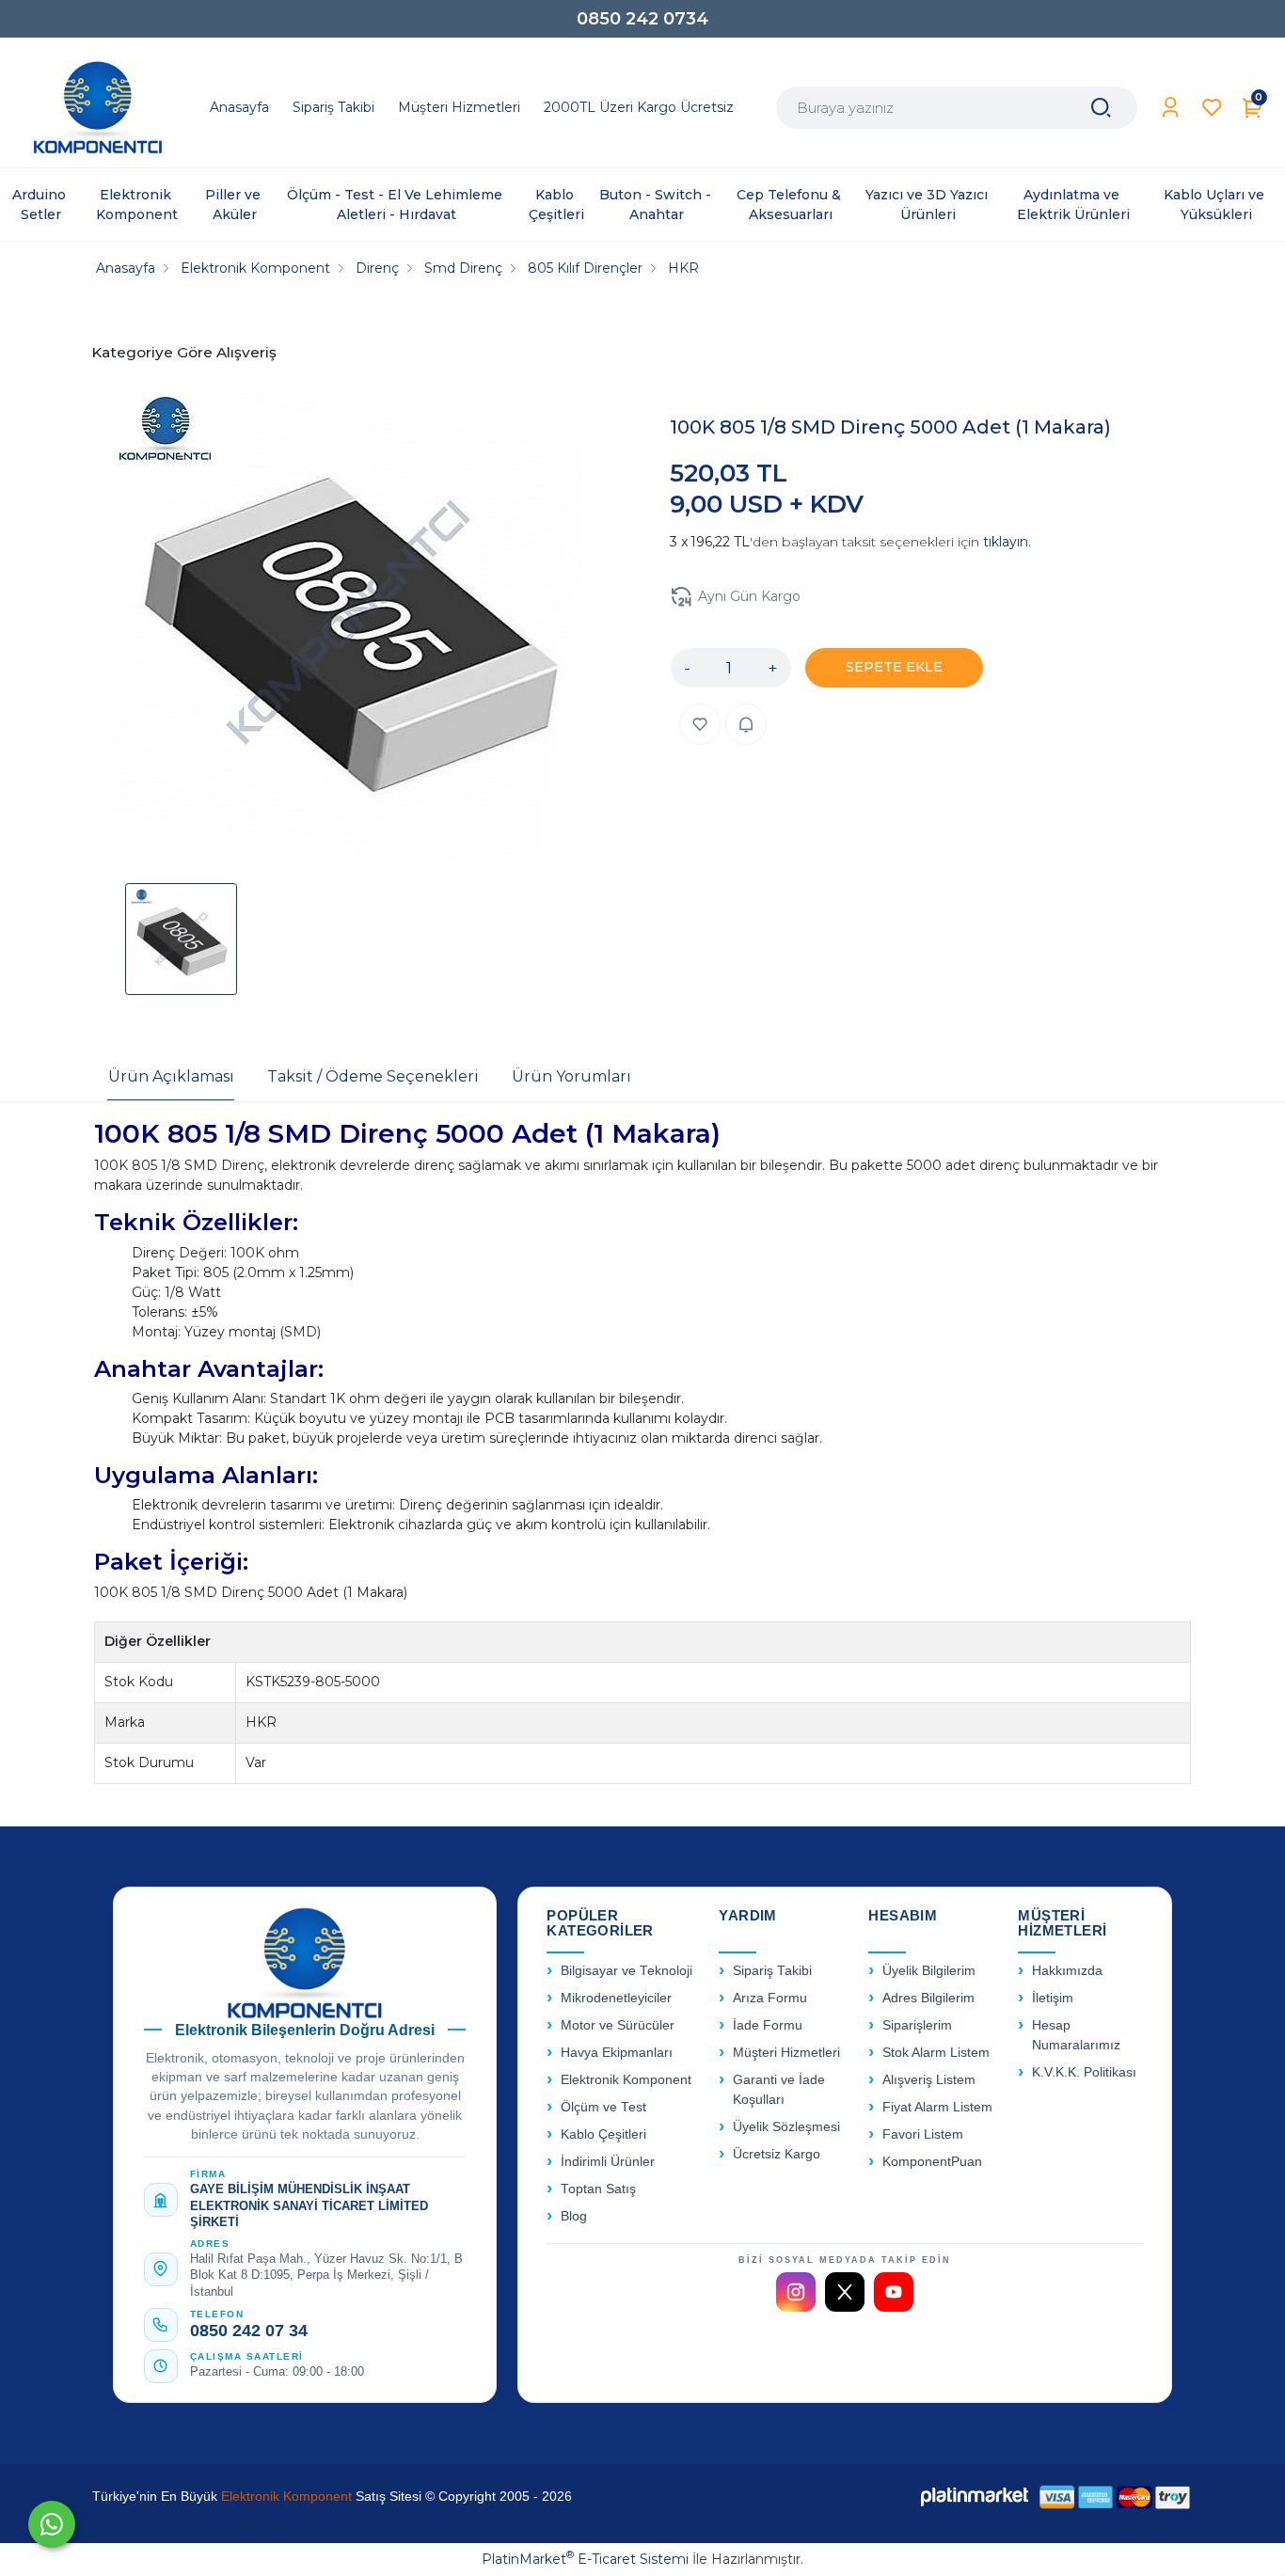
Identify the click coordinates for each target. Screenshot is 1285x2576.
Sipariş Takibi (772, 1971)
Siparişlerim (917, 2025)
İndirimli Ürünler (608, 2162)
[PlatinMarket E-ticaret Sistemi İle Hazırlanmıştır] (975, 2497)
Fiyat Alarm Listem (937, 2107)
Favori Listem (923, 2134)
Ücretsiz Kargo (777, 2154)
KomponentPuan (932, 2162)
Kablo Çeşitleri (603, 2134)
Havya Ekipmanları (617, 2053)
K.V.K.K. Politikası (1084, 2072)
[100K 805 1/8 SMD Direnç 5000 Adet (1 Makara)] (347, 627)
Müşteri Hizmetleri (786, 2053)
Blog (574, 2216)
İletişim (1053, 1998)
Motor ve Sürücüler (618, 2025)
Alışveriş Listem (929, 2080)
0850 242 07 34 (249, 2331)
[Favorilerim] (1212, 108)
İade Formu (768, 2025)
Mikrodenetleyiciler (616, 1998)
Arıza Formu (770, 1998)
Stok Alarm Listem (936, 2053)
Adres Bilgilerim (928, 1998)
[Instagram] (796, 2292)
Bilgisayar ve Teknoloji (627, 1971)
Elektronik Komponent (626, 2080)
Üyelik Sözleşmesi (786, 2127)
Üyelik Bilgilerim (929, 1971)
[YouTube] (894, 2292)
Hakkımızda (1067, 1971)
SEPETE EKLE (894, 667)
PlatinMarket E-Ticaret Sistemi (585, 2559)
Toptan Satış (598, 2189)
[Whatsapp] (52, 2524)
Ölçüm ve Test (603, 2107)
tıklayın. (1007, 542)
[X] (845, 2292)
